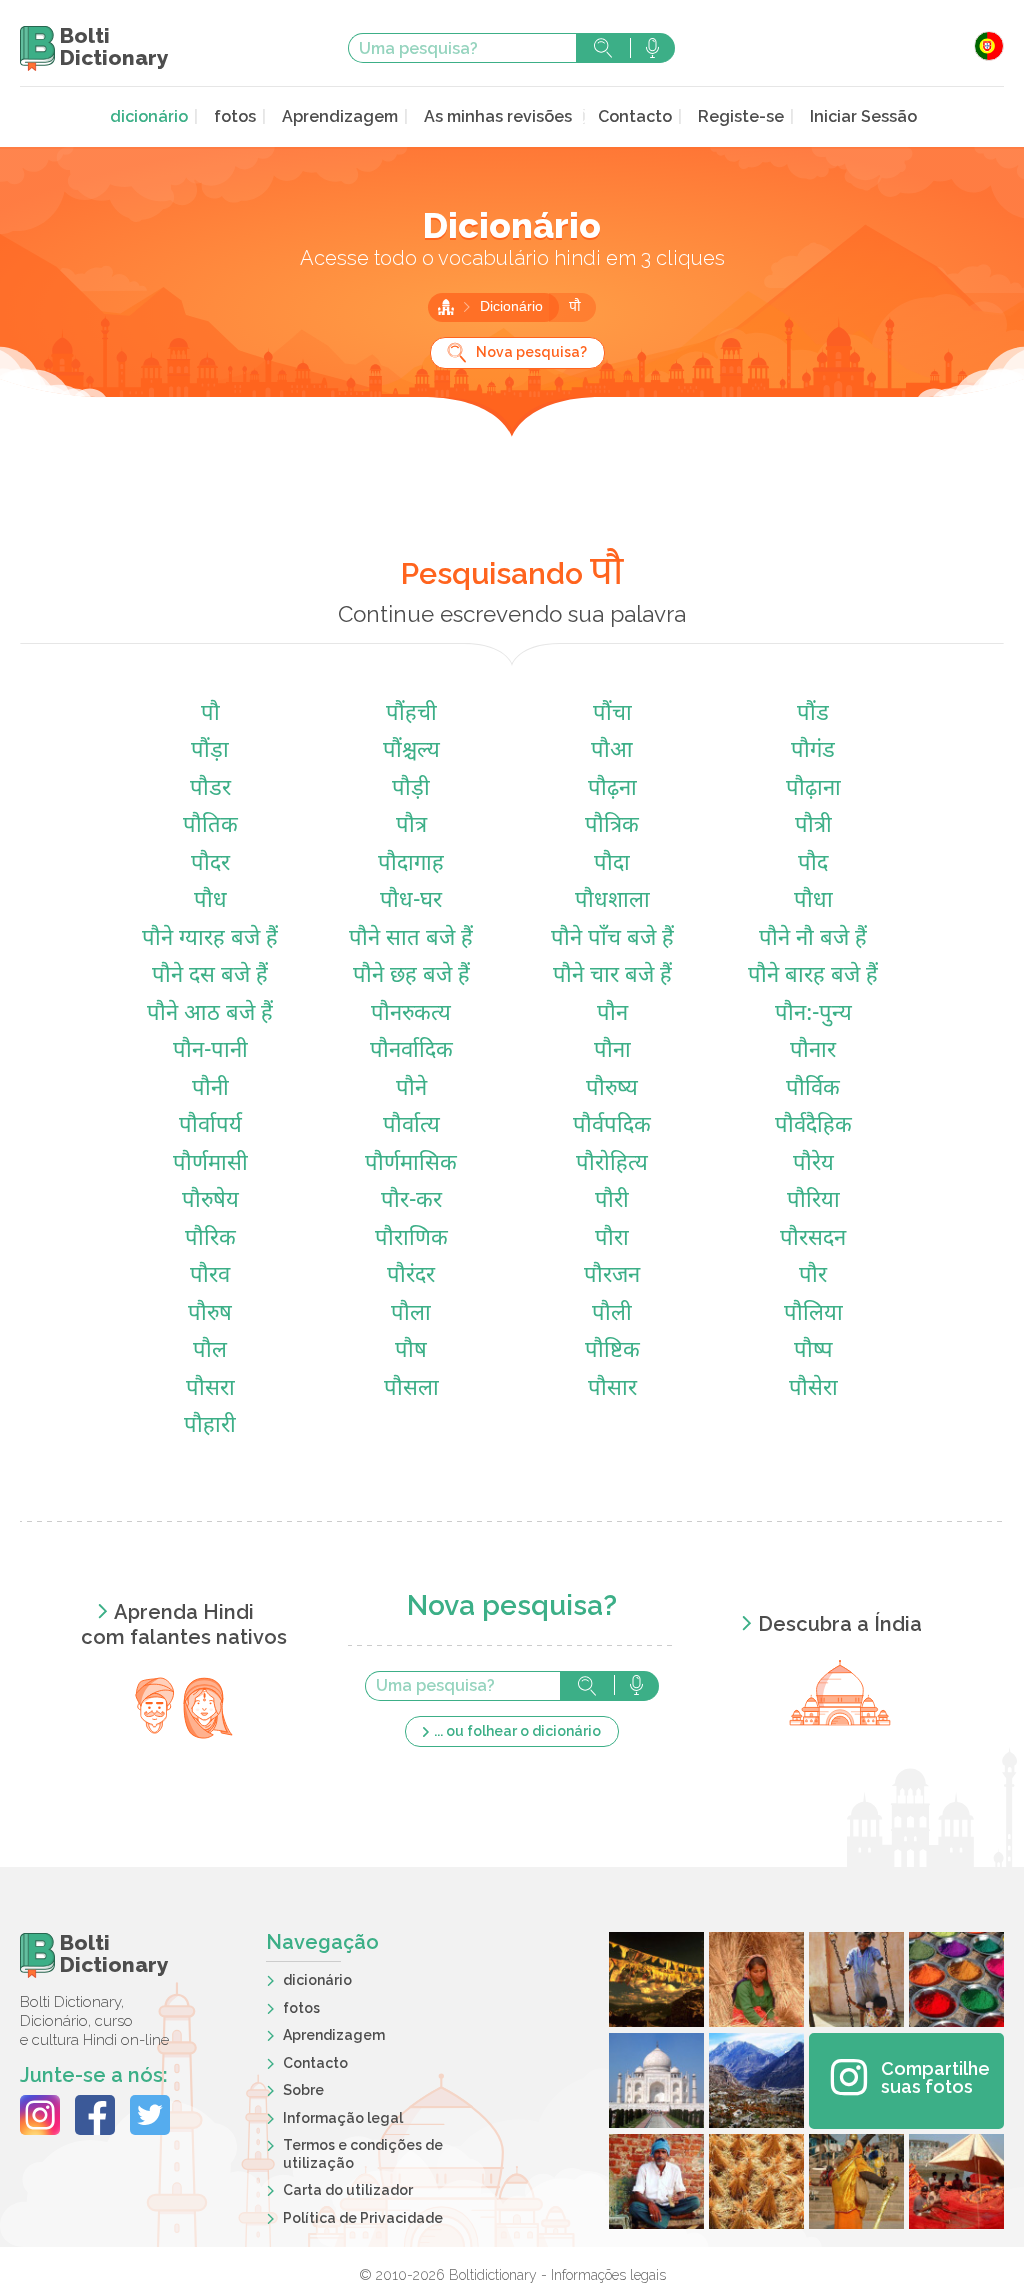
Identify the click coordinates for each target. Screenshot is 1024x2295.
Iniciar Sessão (863, 116)
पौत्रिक (612, 826)
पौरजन (612, 1276)
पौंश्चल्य (411, 751)
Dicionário (513, 307)
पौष (411, 1351)
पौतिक (210, 826)
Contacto (635, 116)
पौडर (210, 789)
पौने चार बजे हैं (612, 976)
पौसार (612, 1389)
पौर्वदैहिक (813, 1126)
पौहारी (210, 1426)
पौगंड (813, 751)
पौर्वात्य (411, 1126)
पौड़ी (411, 789)
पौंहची (411, 714)
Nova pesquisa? (531, 352)
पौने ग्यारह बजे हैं (210, 939)
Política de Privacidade (363, 2218)
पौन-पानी (210, 1051)
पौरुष (210, 1314)
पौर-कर (411, 1201)
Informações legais (608, 2275)
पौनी (210, 1089)
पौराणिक (411, 1239)
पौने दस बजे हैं (210, 976)
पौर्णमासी (210, 1164)
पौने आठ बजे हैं (210, 1014)
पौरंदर (411, 1276)
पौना (612, 1051)
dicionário (149, 116)
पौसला (411, 1389)
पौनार (813, 1051)
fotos (235, 116)
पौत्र (411, 826)
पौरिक (210, 1239)
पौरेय (813, 1164)
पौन (612, 1014)
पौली (612, 1314)
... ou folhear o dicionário (517, 1731)
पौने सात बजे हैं (411, 939)
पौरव (210, 1276)
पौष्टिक (612, 1351)
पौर (813, 1276)
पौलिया (813, 1314)
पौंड (813, 714)
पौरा (612, 1239)
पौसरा (210, 1389)
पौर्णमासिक (411, 1164)
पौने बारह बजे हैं (813, 976)
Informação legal (343, 2118)
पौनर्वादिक (411, 1051)
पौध (210, 901)
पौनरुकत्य (411, 1014)
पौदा (612, 864)
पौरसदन (813, 1239)
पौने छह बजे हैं (411, 976)
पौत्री (813, 826)
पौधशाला (612, 901)
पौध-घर (411, 901)
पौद (813, 864)
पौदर (210, 864)
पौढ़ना (612, 789)
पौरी (612, 1201)
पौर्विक (813, 1089)
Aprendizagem (340, 116)
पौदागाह (411, 864)
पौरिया (813, 1201)
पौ (575, 307)
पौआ (612, 751)
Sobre (303, 2090)
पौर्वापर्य (210, 1126)
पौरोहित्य (612, 1164)
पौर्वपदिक (612, 1126)
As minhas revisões (498, 116)
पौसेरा (813, 1389)
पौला (411, 1314)
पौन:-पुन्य (813, 1014)
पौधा (813, 901)
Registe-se (741, 116)
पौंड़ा (210, 751)
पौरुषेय (210, 1201)
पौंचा (612, 714)
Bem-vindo (446, 307)
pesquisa (603, 48)
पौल (210, 1351)
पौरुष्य (612, 1089)
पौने (411, 1089)
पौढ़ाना (813, 789)
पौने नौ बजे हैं (813, 939)
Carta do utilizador (348, 2190)
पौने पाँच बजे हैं (612, 939)
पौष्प (813, 1351)
